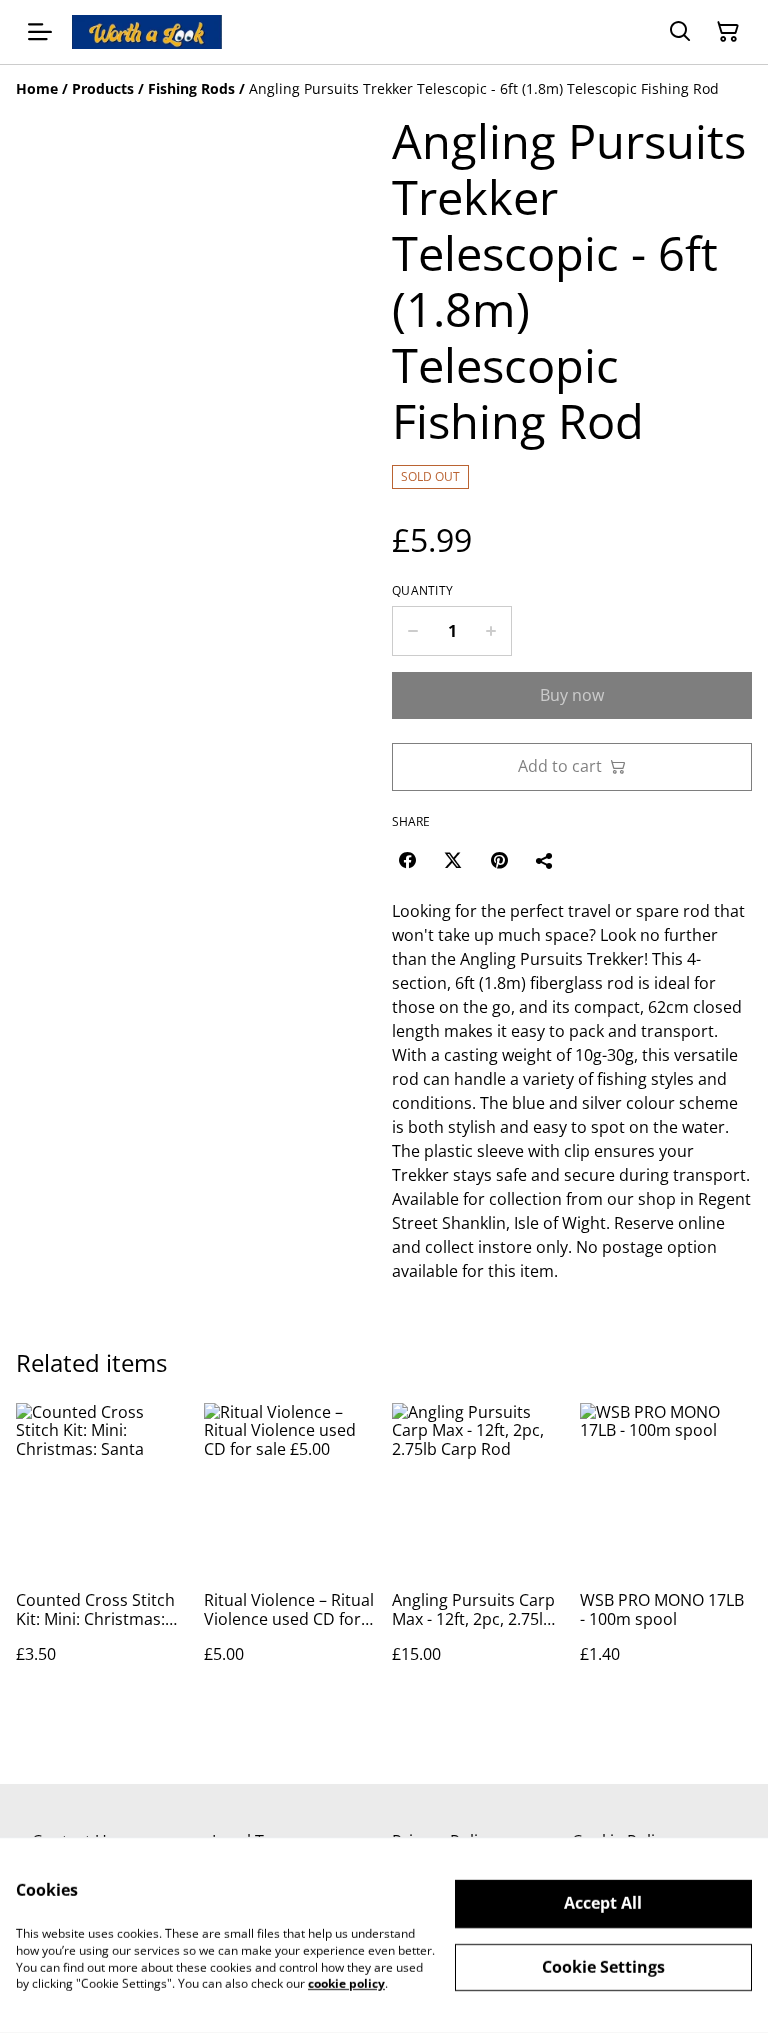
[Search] (680, 32)
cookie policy (346, 1983)
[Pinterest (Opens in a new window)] (499, 860)
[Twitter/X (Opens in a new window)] (453, 860)
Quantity (422, 591)
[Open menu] (40, 32)
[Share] (545, 860)
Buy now (572, 695)
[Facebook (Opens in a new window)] (407, 860)
